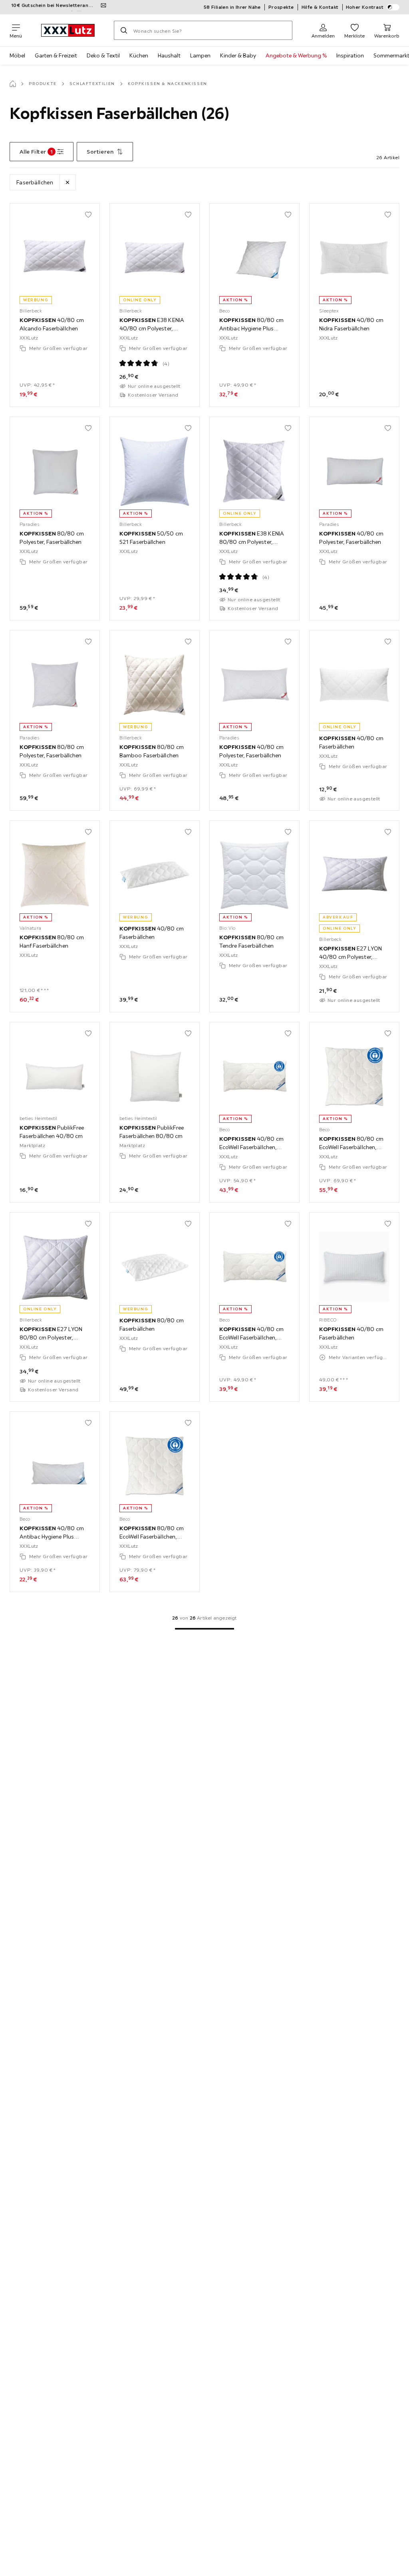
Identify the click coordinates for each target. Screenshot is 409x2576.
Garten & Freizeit (56, 55)
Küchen (139, 55)
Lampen (200, 55)
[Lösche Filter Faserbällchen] (68, 182)
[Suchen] (124, 30)
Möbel (17, 55)
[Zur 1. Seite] (204, 1629)
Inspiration (350, 55)
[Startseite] (13, 84)
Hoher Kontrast (365, 7)
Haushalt (169, 55)
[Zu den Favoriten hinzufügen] (88, 215)
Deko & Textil (103, 55)
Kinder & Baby (238, 55)
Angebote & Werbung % (296, 55)
